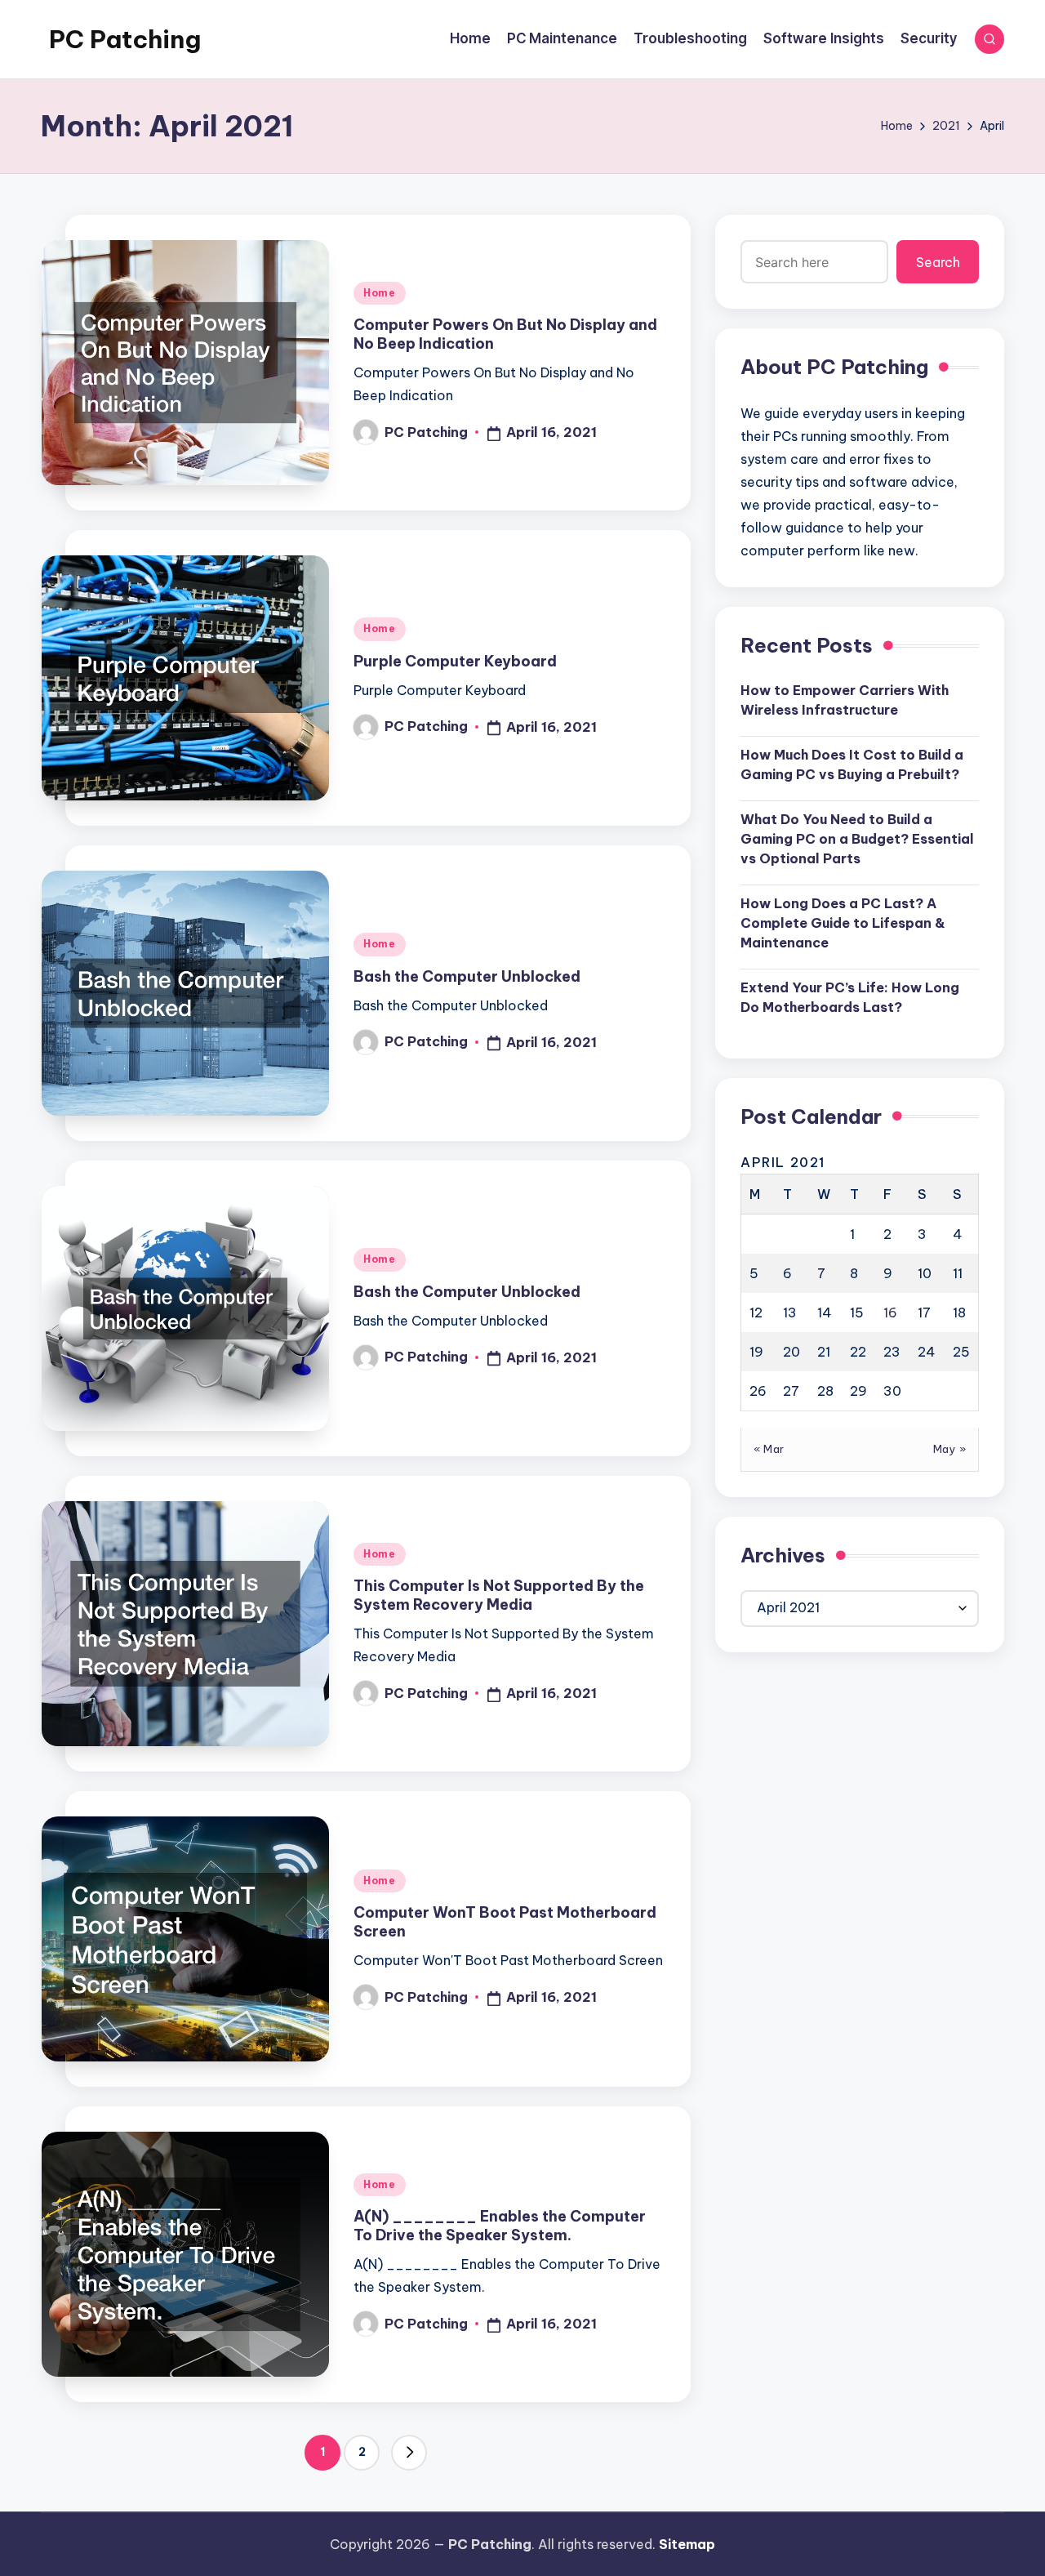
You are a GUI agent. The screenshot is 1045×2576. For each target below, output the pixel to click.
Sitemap (687, 2544)
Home (380, 293)
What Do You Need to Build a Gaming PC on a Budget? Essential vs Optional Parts (857, 838)
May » (950, 1449)
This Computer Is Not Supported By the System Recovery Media (499, 1595)
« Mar (769, 1449)
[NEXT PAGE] (409, 2453)
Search (938, 261)
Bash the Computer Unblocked (467, 976)
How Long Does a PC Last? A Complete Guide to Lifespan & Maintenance (843, 922)
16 (890, 1313)
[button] (409, 2453)
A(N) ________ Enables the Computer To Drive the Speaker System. (500, 2226)
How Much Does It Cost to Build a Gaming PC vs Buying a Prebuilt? (852, 764)
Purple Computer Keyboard (455, 661)
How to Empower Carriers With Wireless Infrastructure (845, 699)
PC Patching (125, 39)
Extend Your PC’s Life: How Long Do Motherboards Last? (850, 996)
